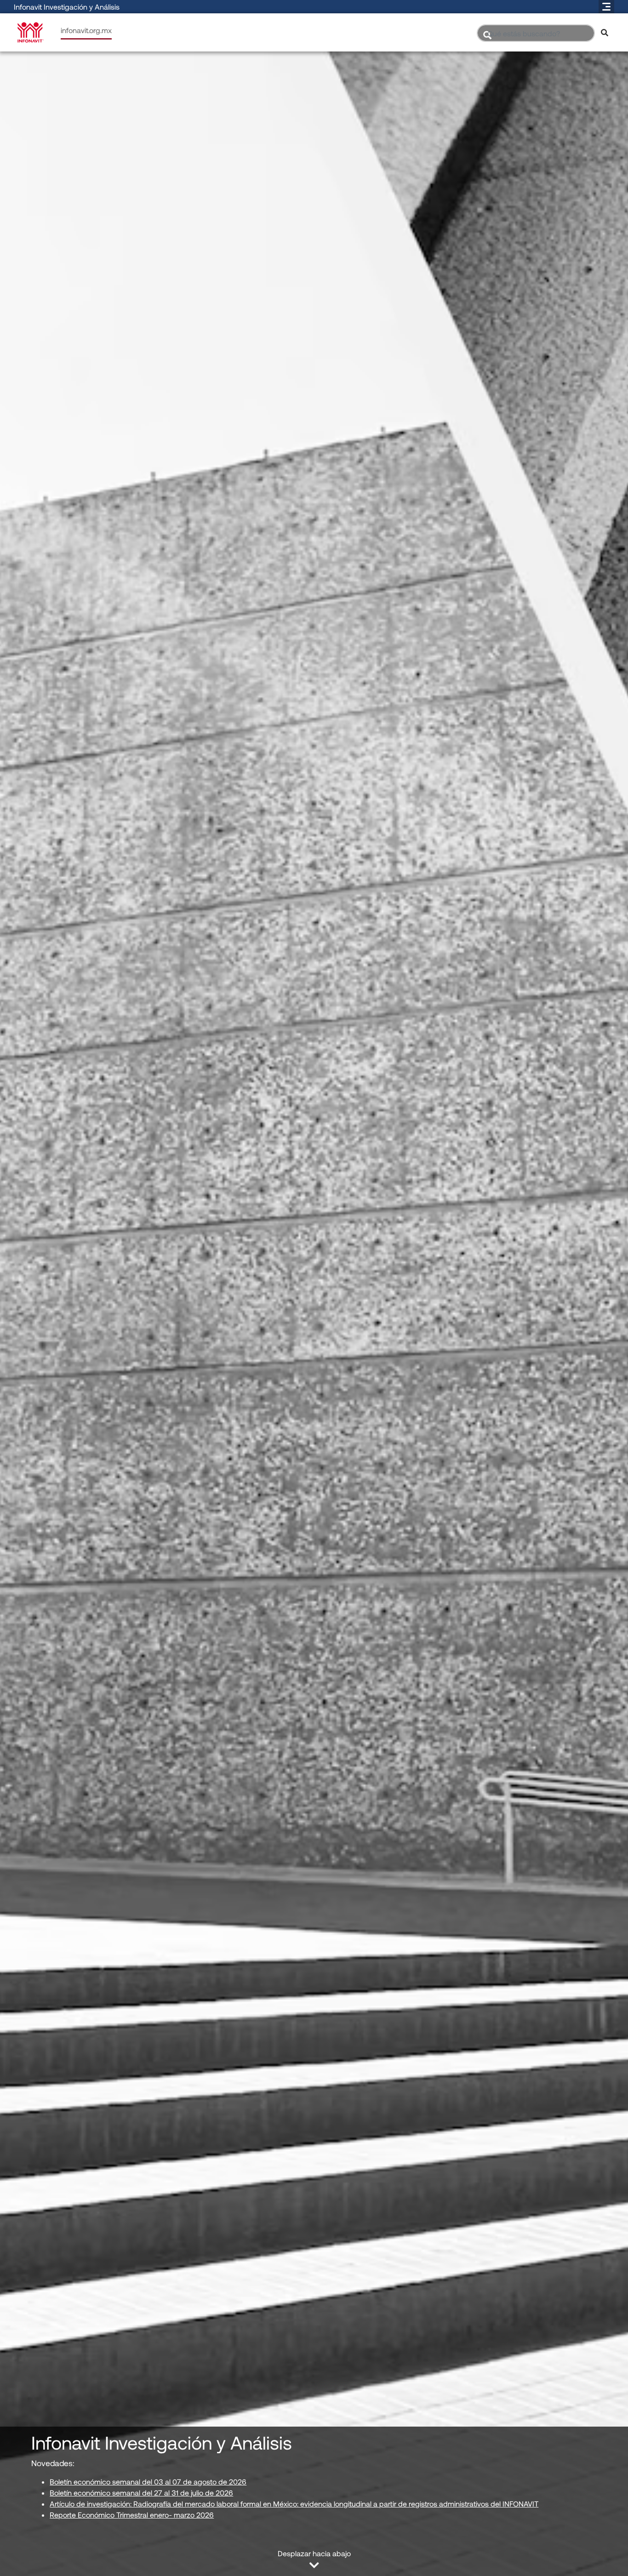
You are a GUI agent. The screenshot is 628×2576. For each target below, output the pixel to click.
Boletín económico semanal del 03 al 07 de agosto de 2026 (148, 2482)
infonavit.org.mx (86, 30)
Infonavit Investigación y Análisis (67, 7)
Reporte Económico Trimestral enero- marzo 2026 (132, 2515)
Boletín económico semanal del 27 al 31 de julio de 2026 (141, 2493)
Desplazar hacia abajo (314, 2553)
